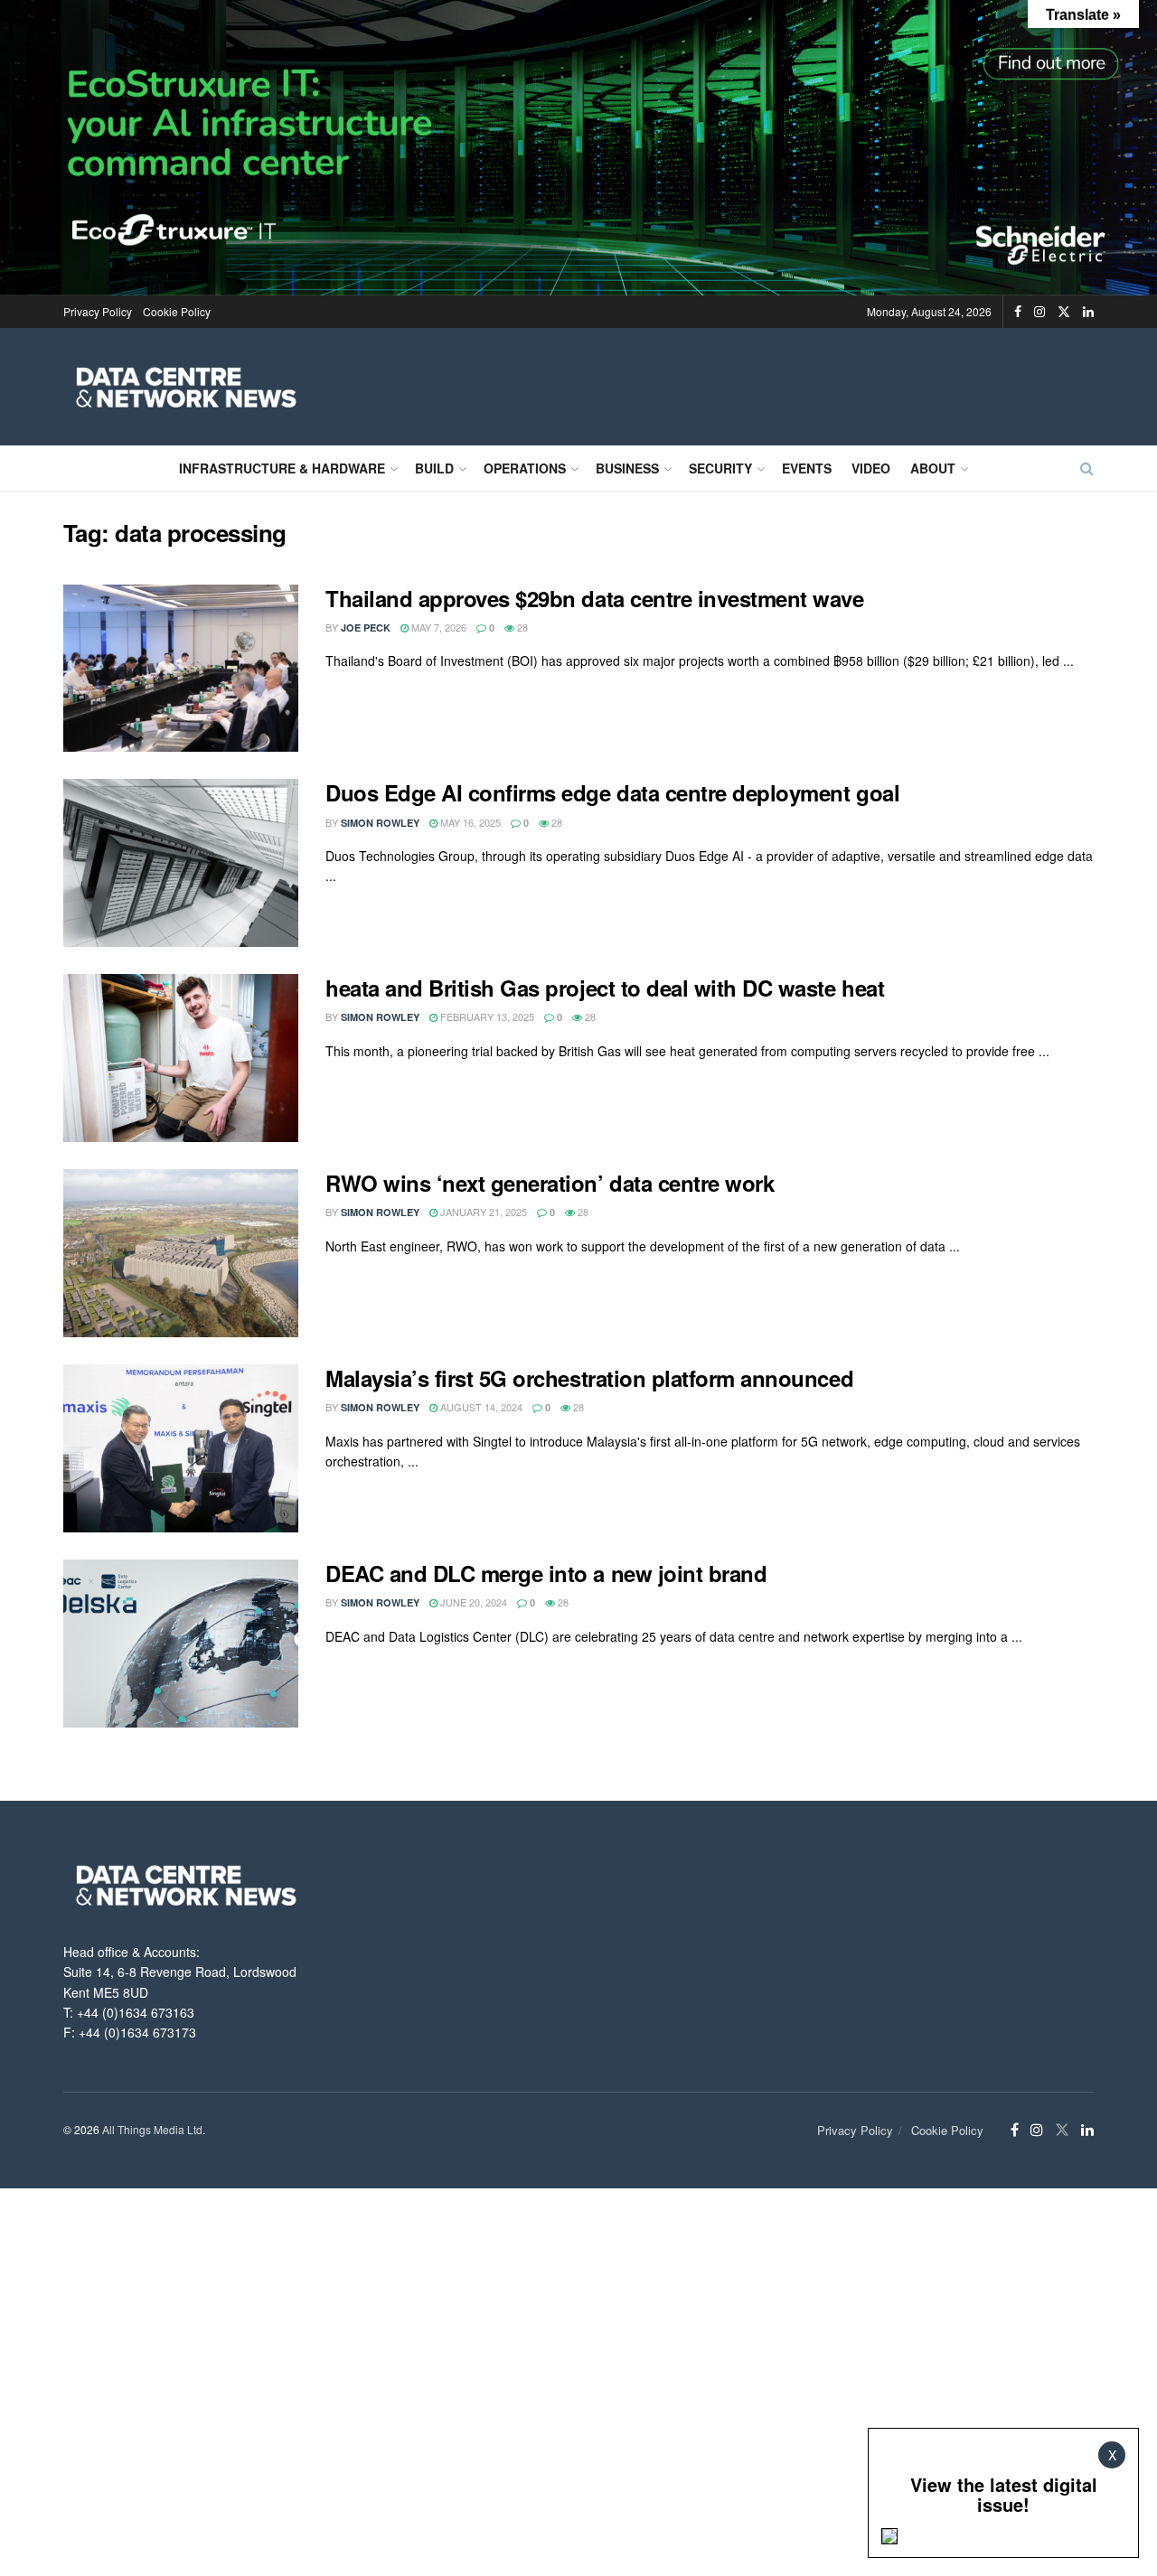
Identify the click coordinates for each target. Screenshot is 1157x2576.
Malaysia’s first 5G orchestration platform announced (589, 1378)
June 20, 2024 (472, 1602)
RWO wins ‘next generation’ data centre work (550, 1183)
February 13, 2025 (486, 1016)
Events (807, 468)
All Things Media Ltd (152, 2129)
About (933, 468)
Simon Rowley (380, 823)
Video (871, 468)
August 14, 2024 (480, 1407)
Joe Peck (366, 628)
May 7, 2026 (437, 627)
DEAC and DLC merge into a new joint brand (546, 1573)
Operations (525, 468)
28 (521, 627)
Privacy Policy (98, 311)
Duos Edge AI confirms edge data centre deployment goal (612, 792)
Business (627, 468)
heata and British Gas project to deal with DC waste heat (605, 988)
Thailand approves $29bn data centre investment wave (595, 598)
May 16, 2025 (469, 822)
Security (720, 468)
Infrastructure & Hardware (282, 468)
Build (434, 468)
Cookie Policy (177, 311)
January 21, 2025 (482, 1212)
